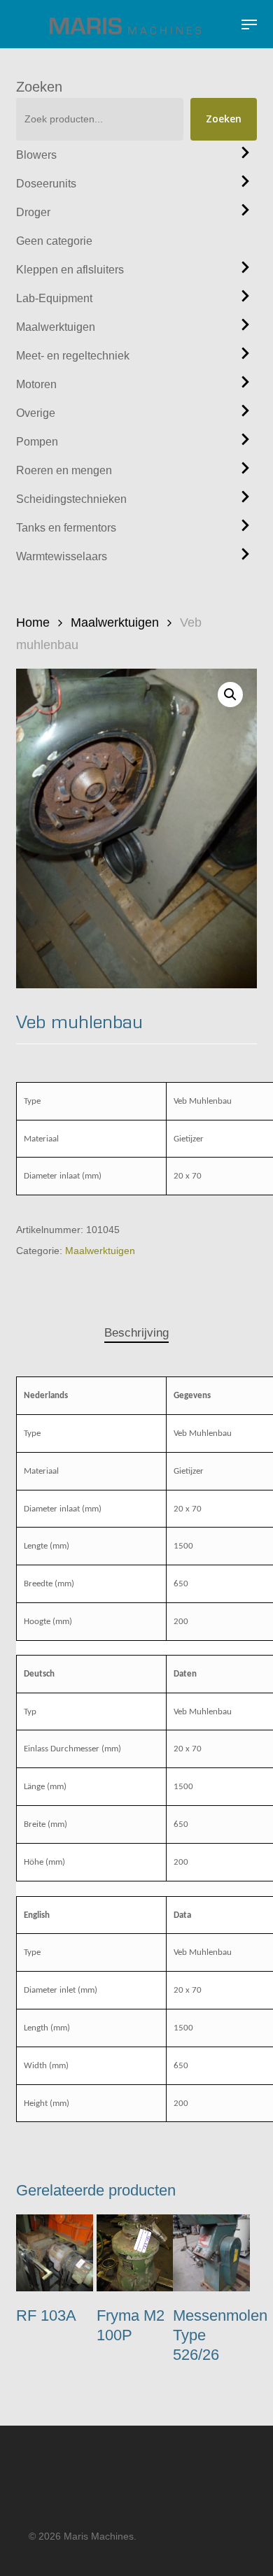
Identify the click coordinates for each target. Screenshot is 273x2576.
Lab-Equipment (54, 298)
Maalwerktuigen (56, 327)
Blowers (36, 155)
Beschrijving (136, 1333)
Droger (33, 212)
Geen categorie (54, 241)
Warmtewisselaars (62, 556)
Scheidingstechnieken (71, 499)
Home (33, 622)
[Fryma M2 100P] (135, 2253)
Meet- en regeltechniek (73, 356)
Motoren (36, 384)
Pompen (37, 442)
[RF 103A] (55, 2253)
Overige (36, 413)
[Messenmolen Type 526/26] (211, 2253)
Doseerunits (46, 184)
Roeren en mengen (64, 470)
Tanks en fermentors (66, 528)
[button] (249, 24)
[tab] (136, 1333)
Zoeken (39, 87)
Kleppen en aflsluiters (70, 270)
